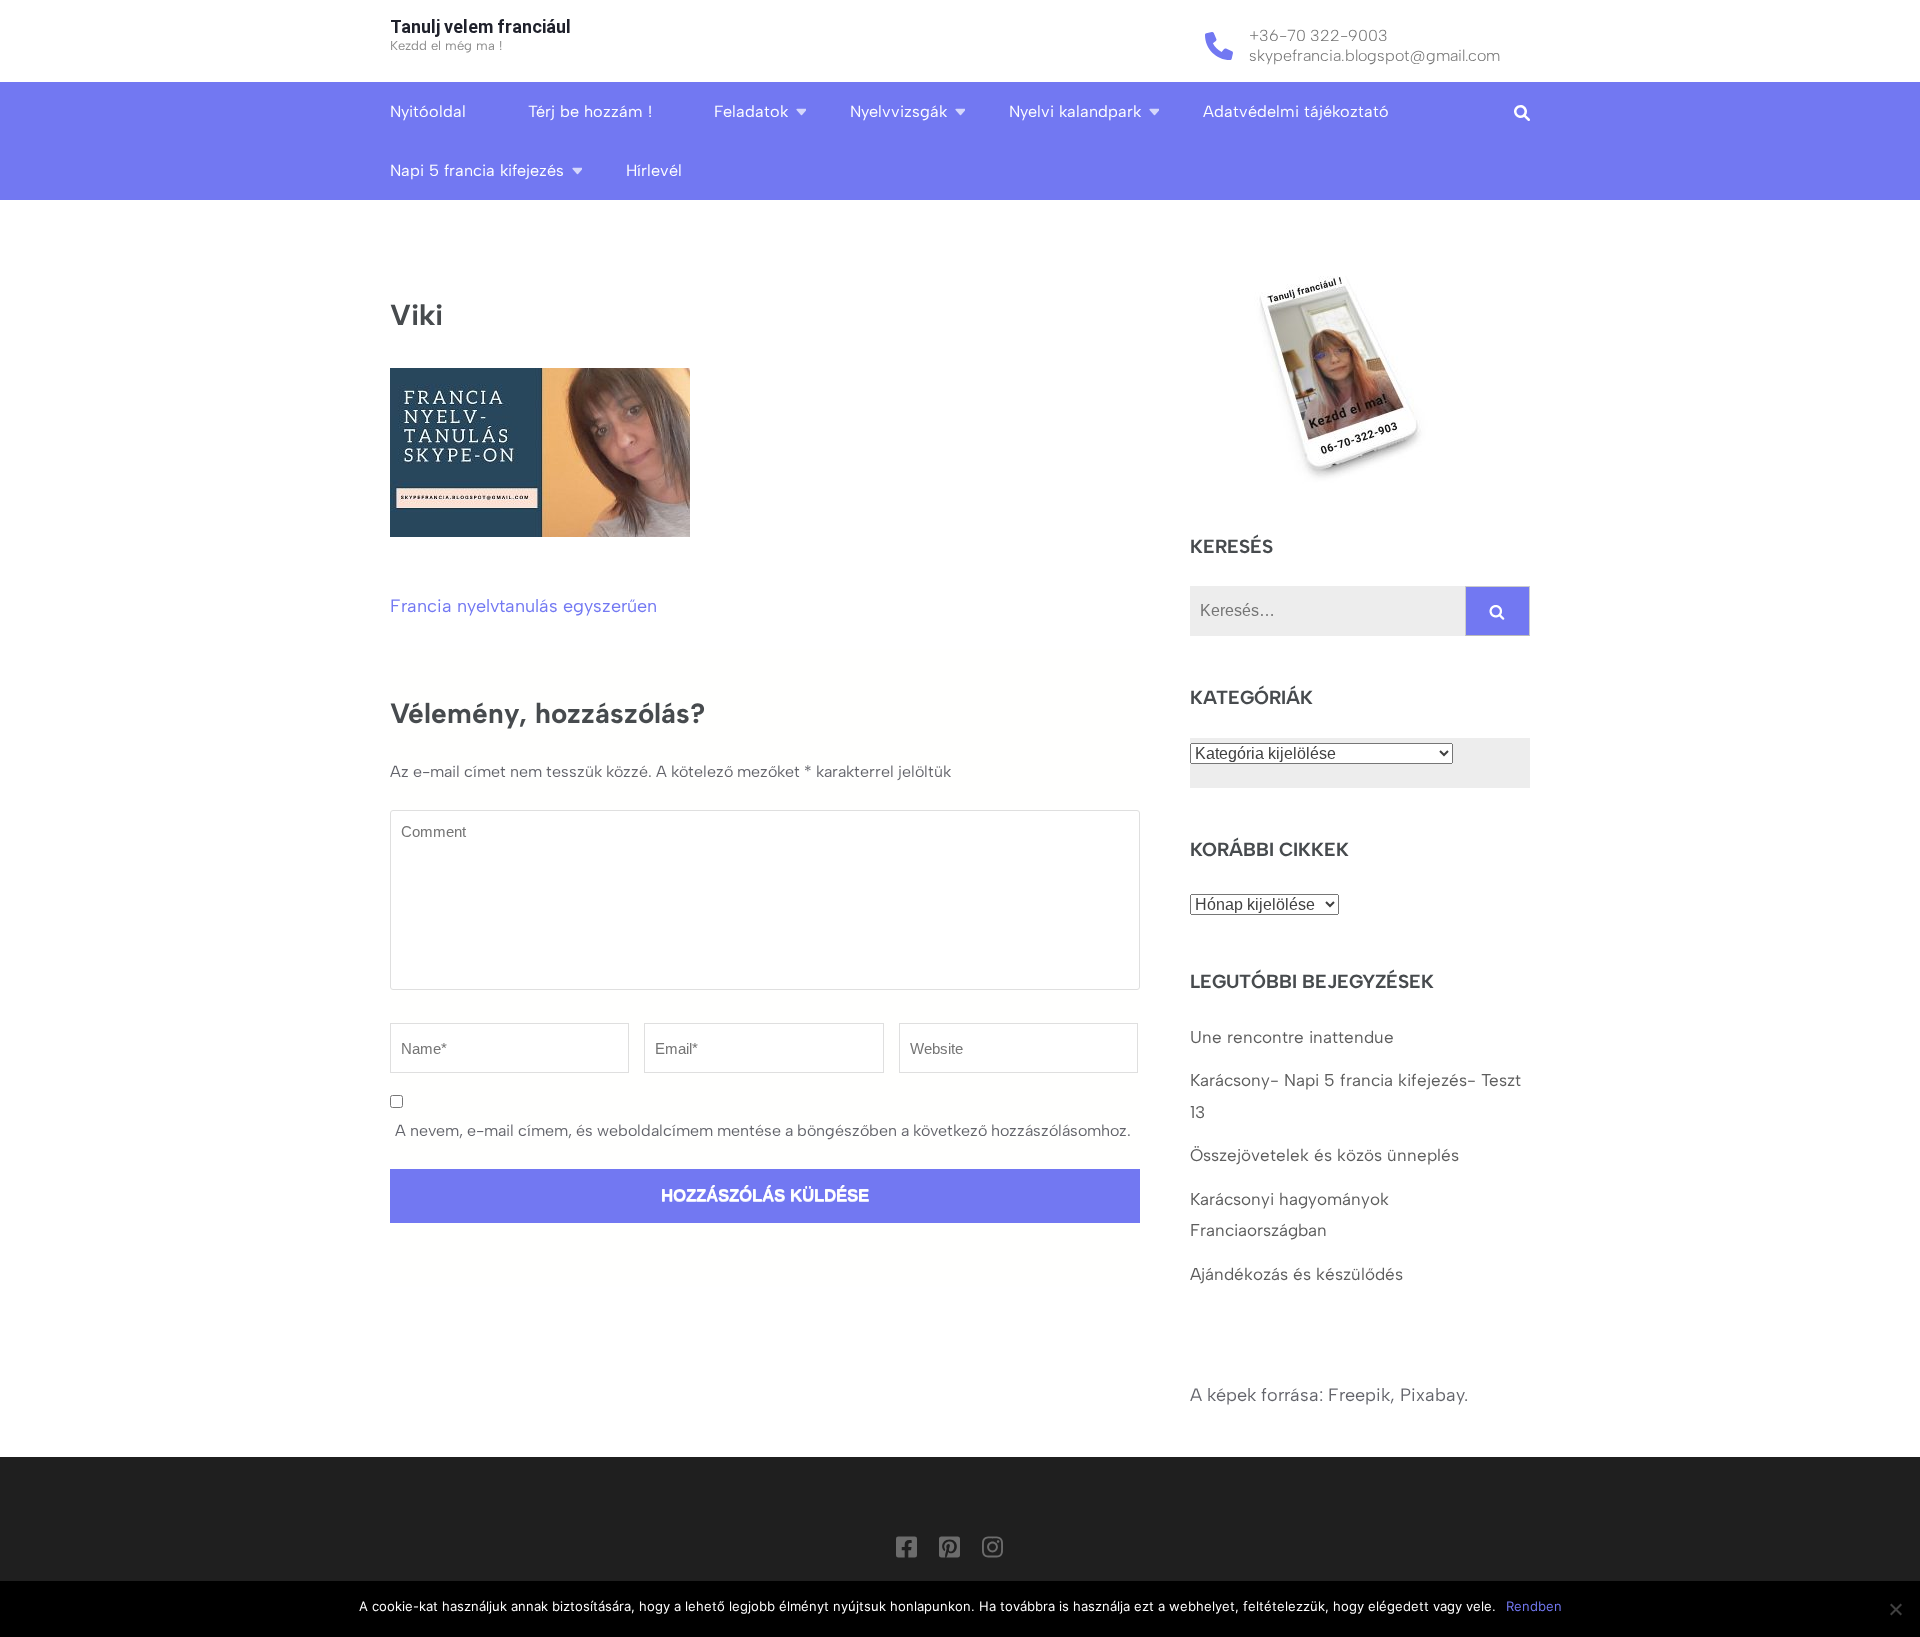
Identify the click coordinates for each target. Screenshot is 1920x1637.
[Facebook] (906, 1551)
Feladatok (751, 111)
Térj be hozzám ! (590, 111)
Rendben (1534, 1606)
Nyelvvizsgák (898, 111)
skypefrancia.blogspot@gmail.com (1374, 55)
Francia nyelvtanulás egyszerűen (523, 606)
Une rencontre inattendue (1292, 1037)
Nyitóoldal (428, 111)
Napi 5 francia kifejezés (477, 170)
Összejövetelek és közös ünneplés (1327, 1155)
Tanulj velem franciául (480, 26)
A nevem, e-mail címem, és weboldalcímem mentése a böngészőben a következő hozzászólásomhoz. (763, 1130)
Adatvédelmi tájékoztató (1296, 111)
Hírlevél (654, 170)
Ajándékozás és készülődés (1296, 1274)
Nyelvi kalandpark (1075, 111)
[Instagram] (992, 1551)
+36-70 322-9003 (1318, 35)
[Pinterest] (949, 1551)
